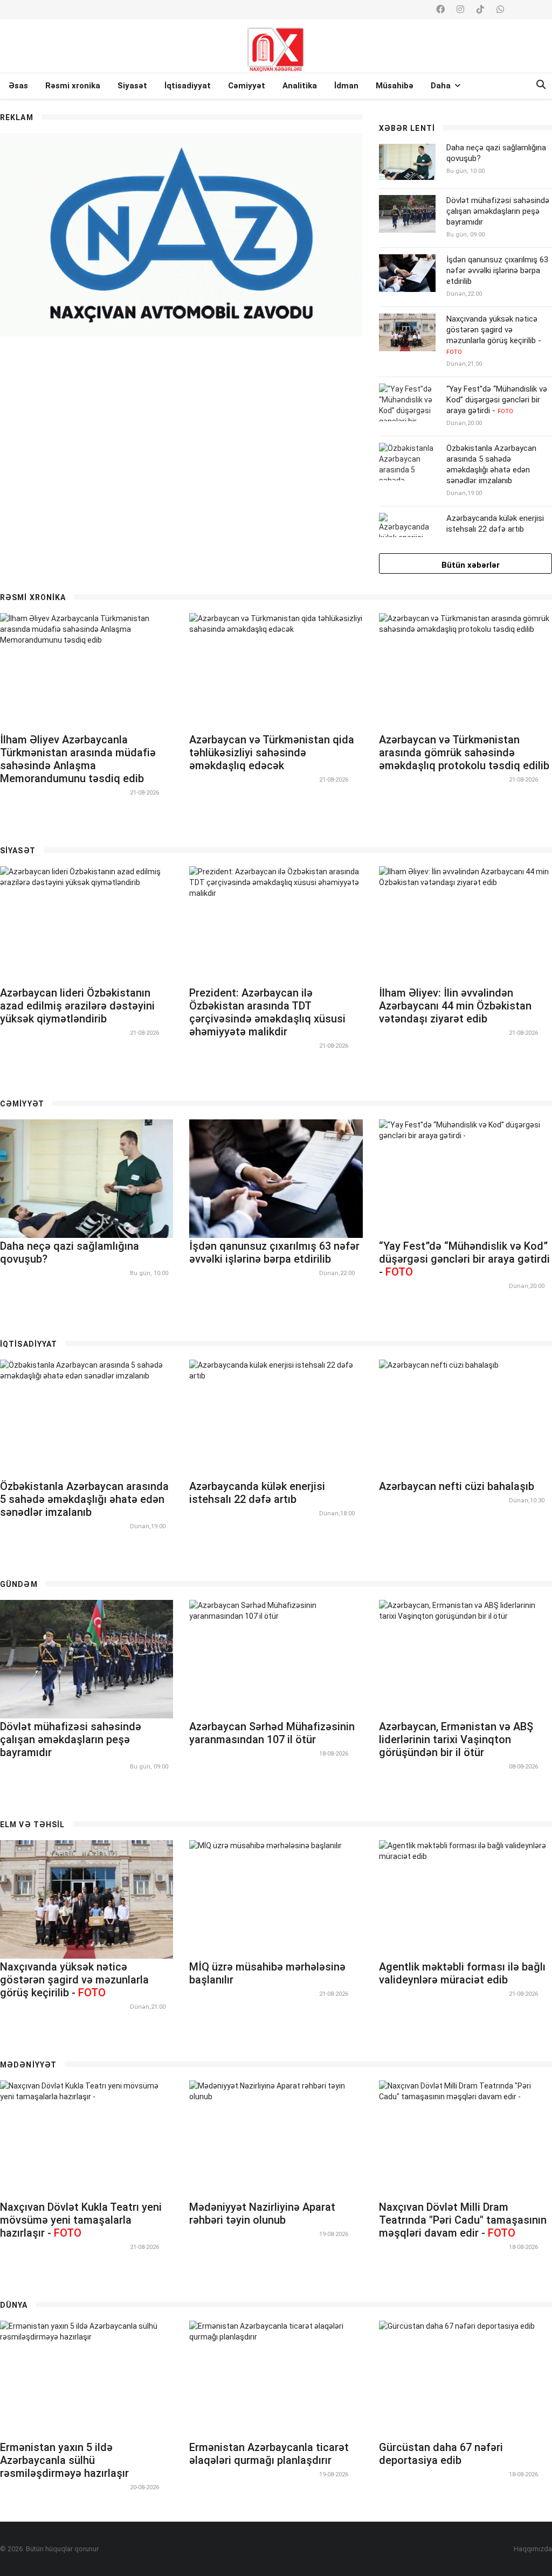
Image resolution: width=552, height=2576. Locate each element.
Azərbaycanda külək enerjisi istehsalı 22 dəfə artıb (495, 524)
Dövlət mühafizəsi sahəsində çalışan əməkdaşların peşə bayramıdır (498, 211)
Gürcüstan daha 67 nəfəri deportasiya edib (441, 2454)
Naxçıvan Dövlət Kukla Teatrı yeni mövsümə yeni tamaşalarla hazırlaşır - (81, 2220)
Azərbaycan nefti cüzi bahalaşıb (457, 1486)
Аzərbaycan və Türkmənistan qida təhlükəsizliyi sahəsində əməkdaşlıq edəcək (272, 753)
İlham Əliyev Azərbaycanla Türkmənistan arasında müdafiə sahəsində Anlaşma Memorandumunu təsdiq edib (78, 759)
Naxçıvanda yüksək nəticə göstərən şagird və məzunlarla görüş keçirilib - (494, 335)
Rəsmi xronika (73, 86)
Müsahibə (395, 86)
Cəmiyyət (247, 86)
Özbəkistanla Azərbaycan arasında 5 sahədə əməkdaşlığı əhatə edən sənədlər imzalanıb (491, 464)
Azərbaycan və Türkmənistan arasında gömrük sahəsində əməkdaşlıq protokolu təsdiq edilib (464, 753)
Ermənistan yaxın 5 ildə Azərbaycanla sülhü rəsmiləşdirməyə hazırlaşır (64, 2460)
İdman (346, 86)
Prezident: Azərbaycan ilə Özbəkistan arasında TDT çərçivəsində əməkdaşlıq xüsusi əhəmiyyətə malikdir (267, 1012)
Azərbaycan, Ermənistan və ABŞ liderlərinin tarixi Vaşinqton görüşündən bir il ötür (456, 1739)
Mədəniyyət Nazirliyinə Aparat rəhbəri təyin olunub (262, 2213)
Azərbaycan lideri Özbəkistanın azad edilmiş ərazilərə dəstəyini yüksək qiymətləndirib (77, 1006)
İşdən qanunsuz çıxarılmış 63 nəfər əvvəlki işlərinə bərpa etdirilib (497, 270)
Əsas (18, 86)
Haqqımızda (533, 2549)
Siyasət (132, 86)
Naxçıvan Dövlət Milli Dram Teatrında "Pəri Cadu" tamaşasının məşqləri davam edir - (463, 2220)
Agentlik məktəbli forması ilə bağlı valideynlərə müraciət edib (462, 1973)
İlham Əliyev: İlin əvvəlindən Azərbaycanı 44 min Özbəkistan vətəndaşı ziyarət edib (455, 1006)
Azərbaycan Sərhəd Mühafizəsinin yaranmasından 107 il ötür (272, 1733)
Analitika (300, 86)
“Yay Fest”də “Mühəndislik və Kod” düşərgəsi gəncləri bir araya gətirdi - (497, 400)
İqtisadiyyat (188, 86)
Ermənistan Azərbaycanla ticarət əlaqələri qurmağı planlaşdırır (269, 2454)
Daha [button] (442, 86)
